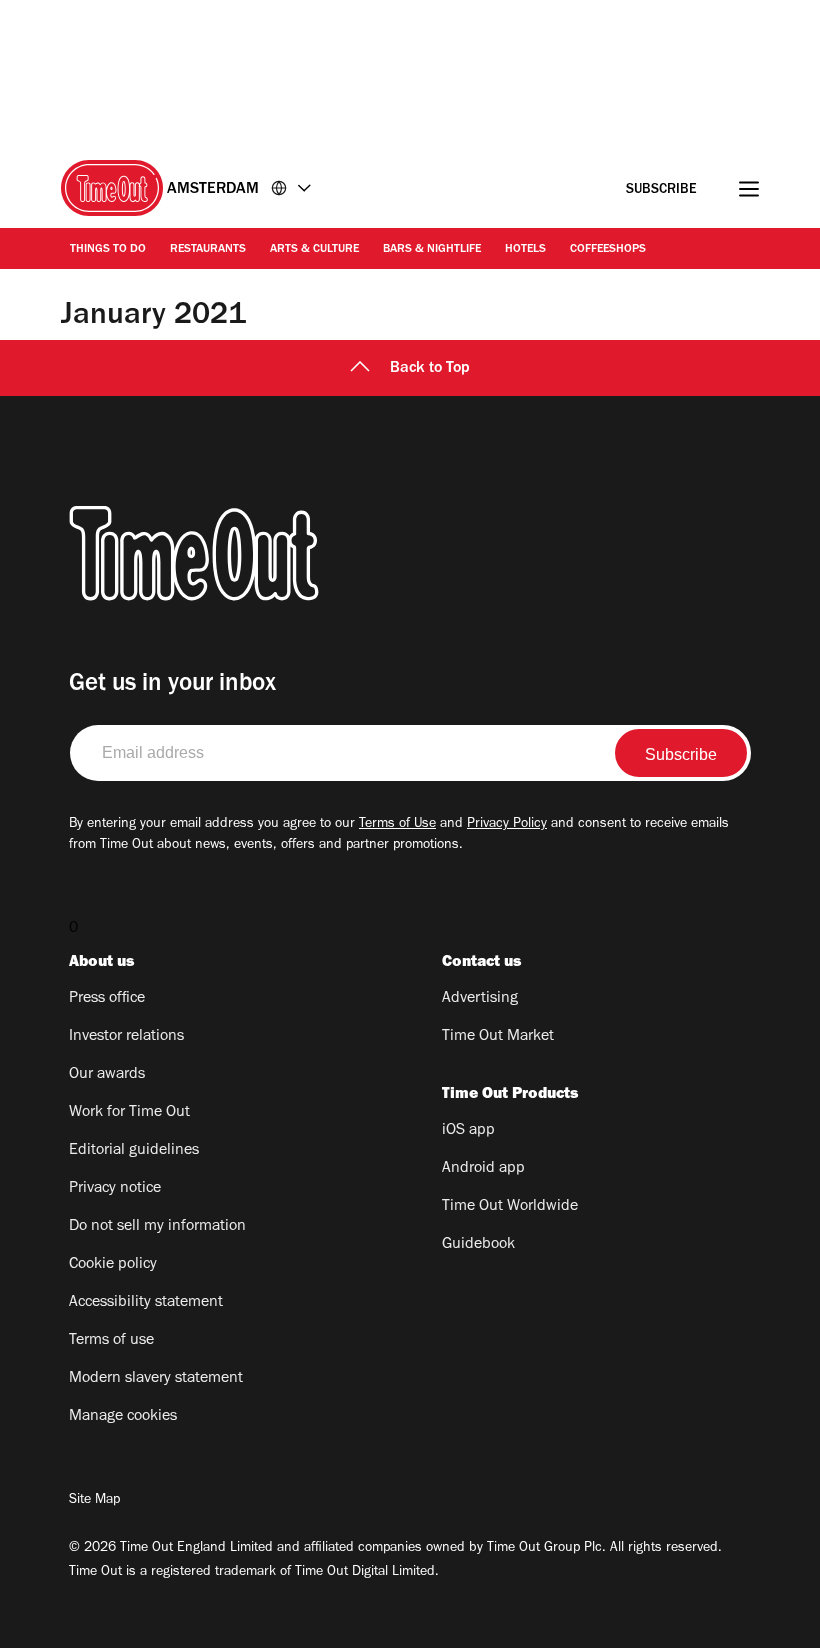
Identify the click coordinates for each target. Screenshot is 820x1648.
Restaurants (208, 250)
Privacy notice (115, 1189)
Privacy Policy (507, 825)
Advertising (480, 999)
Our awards (107, 1075)
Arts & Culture (314, 250)
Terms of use (111, 1341)
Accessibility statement (146, 1303)
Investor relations (126, 1037)
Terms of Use (397, 825)
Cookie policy (113, 1265)
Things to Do (108, 250)
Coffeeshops (608, 250)
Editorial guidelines (134, 1151)
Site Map (94, 1501)
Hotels (525, 250)
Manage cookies (123, 1417)
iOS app (468, 1131)
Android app (483, 1169)
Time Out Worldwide (510, 1207)
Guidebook (478, 1245)
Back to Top (430, 369)
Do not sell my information (157, 1227)
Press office (107, 999)
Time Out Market (498, 1037)
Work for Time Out (129, 1113)
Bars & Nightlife (432, 250)
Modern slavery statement (156, 1379)
